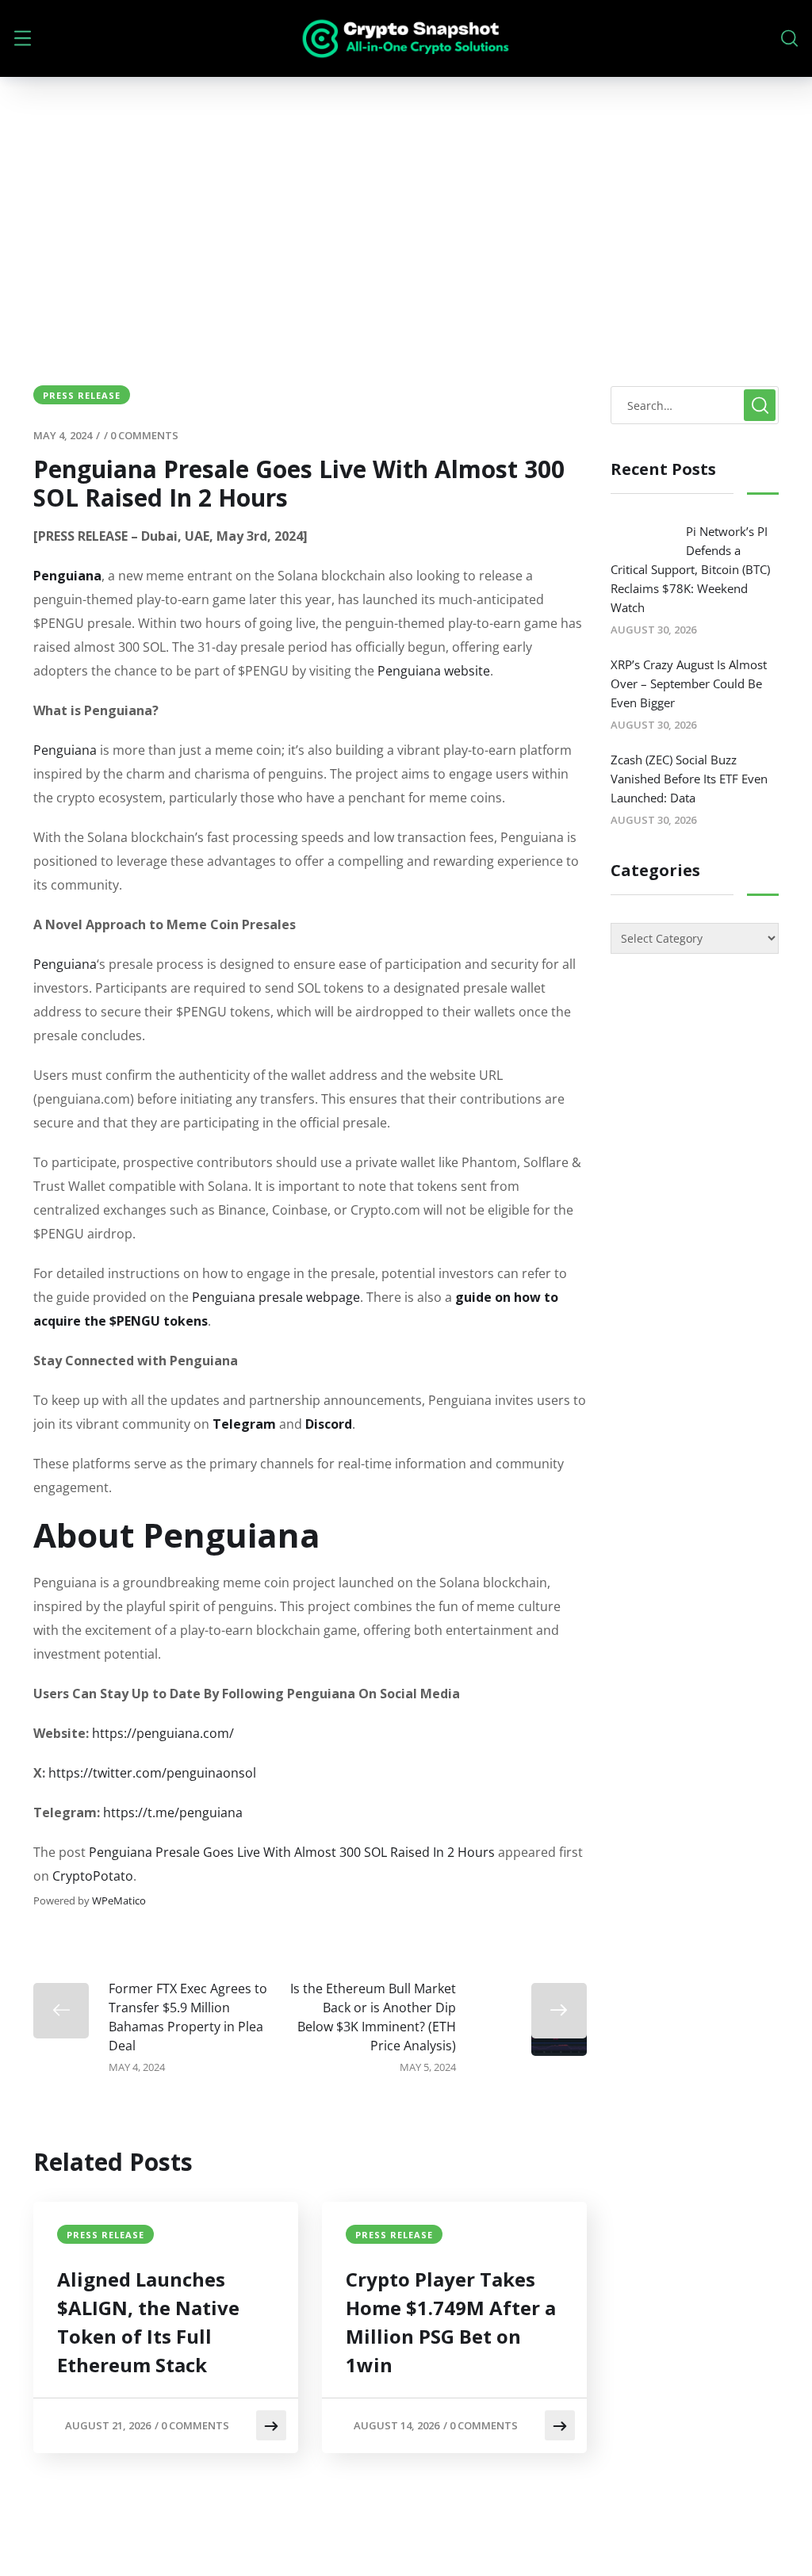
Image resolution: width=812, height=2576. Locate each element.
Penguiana (65, 750)
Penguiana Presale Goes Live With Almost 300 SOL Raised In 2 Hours (292, 1852)
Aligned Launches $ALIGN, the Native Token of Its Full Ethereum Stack (148, 2322)
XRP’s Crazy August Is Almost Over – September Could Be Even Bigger (689, 683)
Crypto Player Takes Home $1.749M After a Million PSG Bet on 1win (451, 2322)
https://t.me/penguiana (173, 1812)
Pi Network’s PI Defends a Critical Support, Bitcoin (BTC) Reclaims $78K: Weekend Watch (690, 569)
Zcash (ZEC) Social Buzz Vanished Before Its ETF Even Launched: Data (689, 779)
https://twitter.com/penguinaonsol (152, 1773)
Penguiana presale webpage (276, 1297)
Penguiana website (434, 671)
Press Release (82, 395)
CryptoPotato (93, 1876)
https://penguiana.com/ (163, 1733)
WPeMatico (119, 1900)
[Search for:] (695, 405)
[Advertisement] (406, 196)
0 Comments (144, 435)
